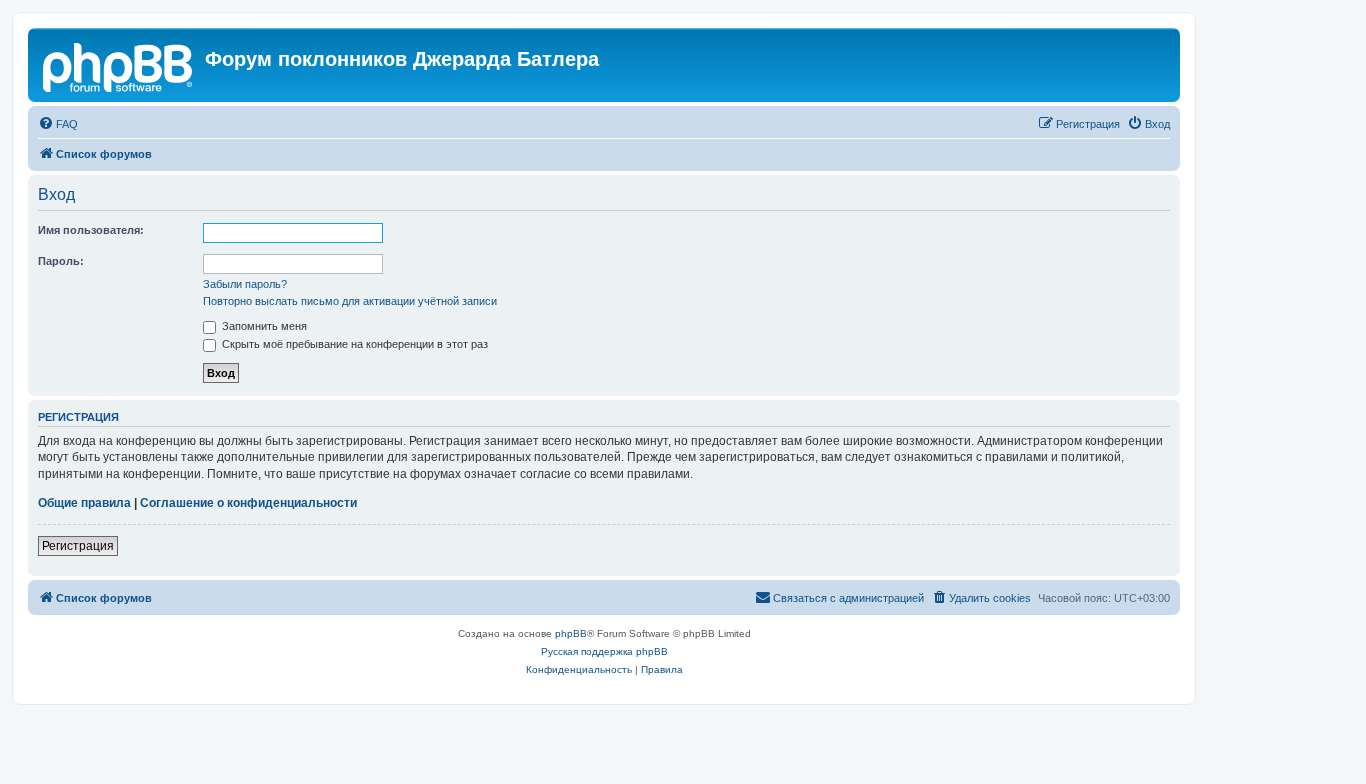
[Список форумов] (119, 65)
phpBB (571, 633)
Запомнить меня (263, 326)
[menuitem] (58, 124)
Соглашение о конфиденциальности (248, 503)
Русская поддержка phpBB (604, 651)
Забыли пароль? (245, 284)
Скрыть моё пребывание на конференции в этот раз (353, 344)
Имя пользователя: (91, 230)
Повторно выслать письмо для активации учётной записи (350, 301)
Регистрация (78, 546)
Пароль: (61, 261)
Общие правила (84, 503)
